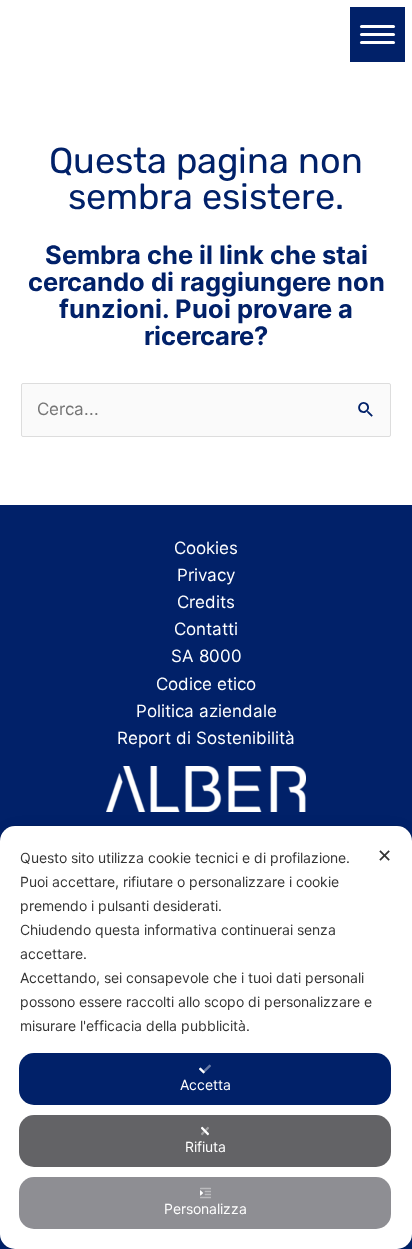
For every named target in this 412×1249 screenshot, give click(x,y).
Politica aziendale (206, 711)
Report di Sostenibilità (206, 738)
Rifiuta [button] (205, 1146)
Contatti (206, 629)
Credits (206, 602)
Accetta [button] (205, 1084)
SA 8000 (206, 656)
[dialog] (206, 1037)
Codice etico (206, 684)
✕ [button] (384, 855)
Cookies (206, 548)
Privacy (206, 575)
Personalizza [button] (205, 1208)
